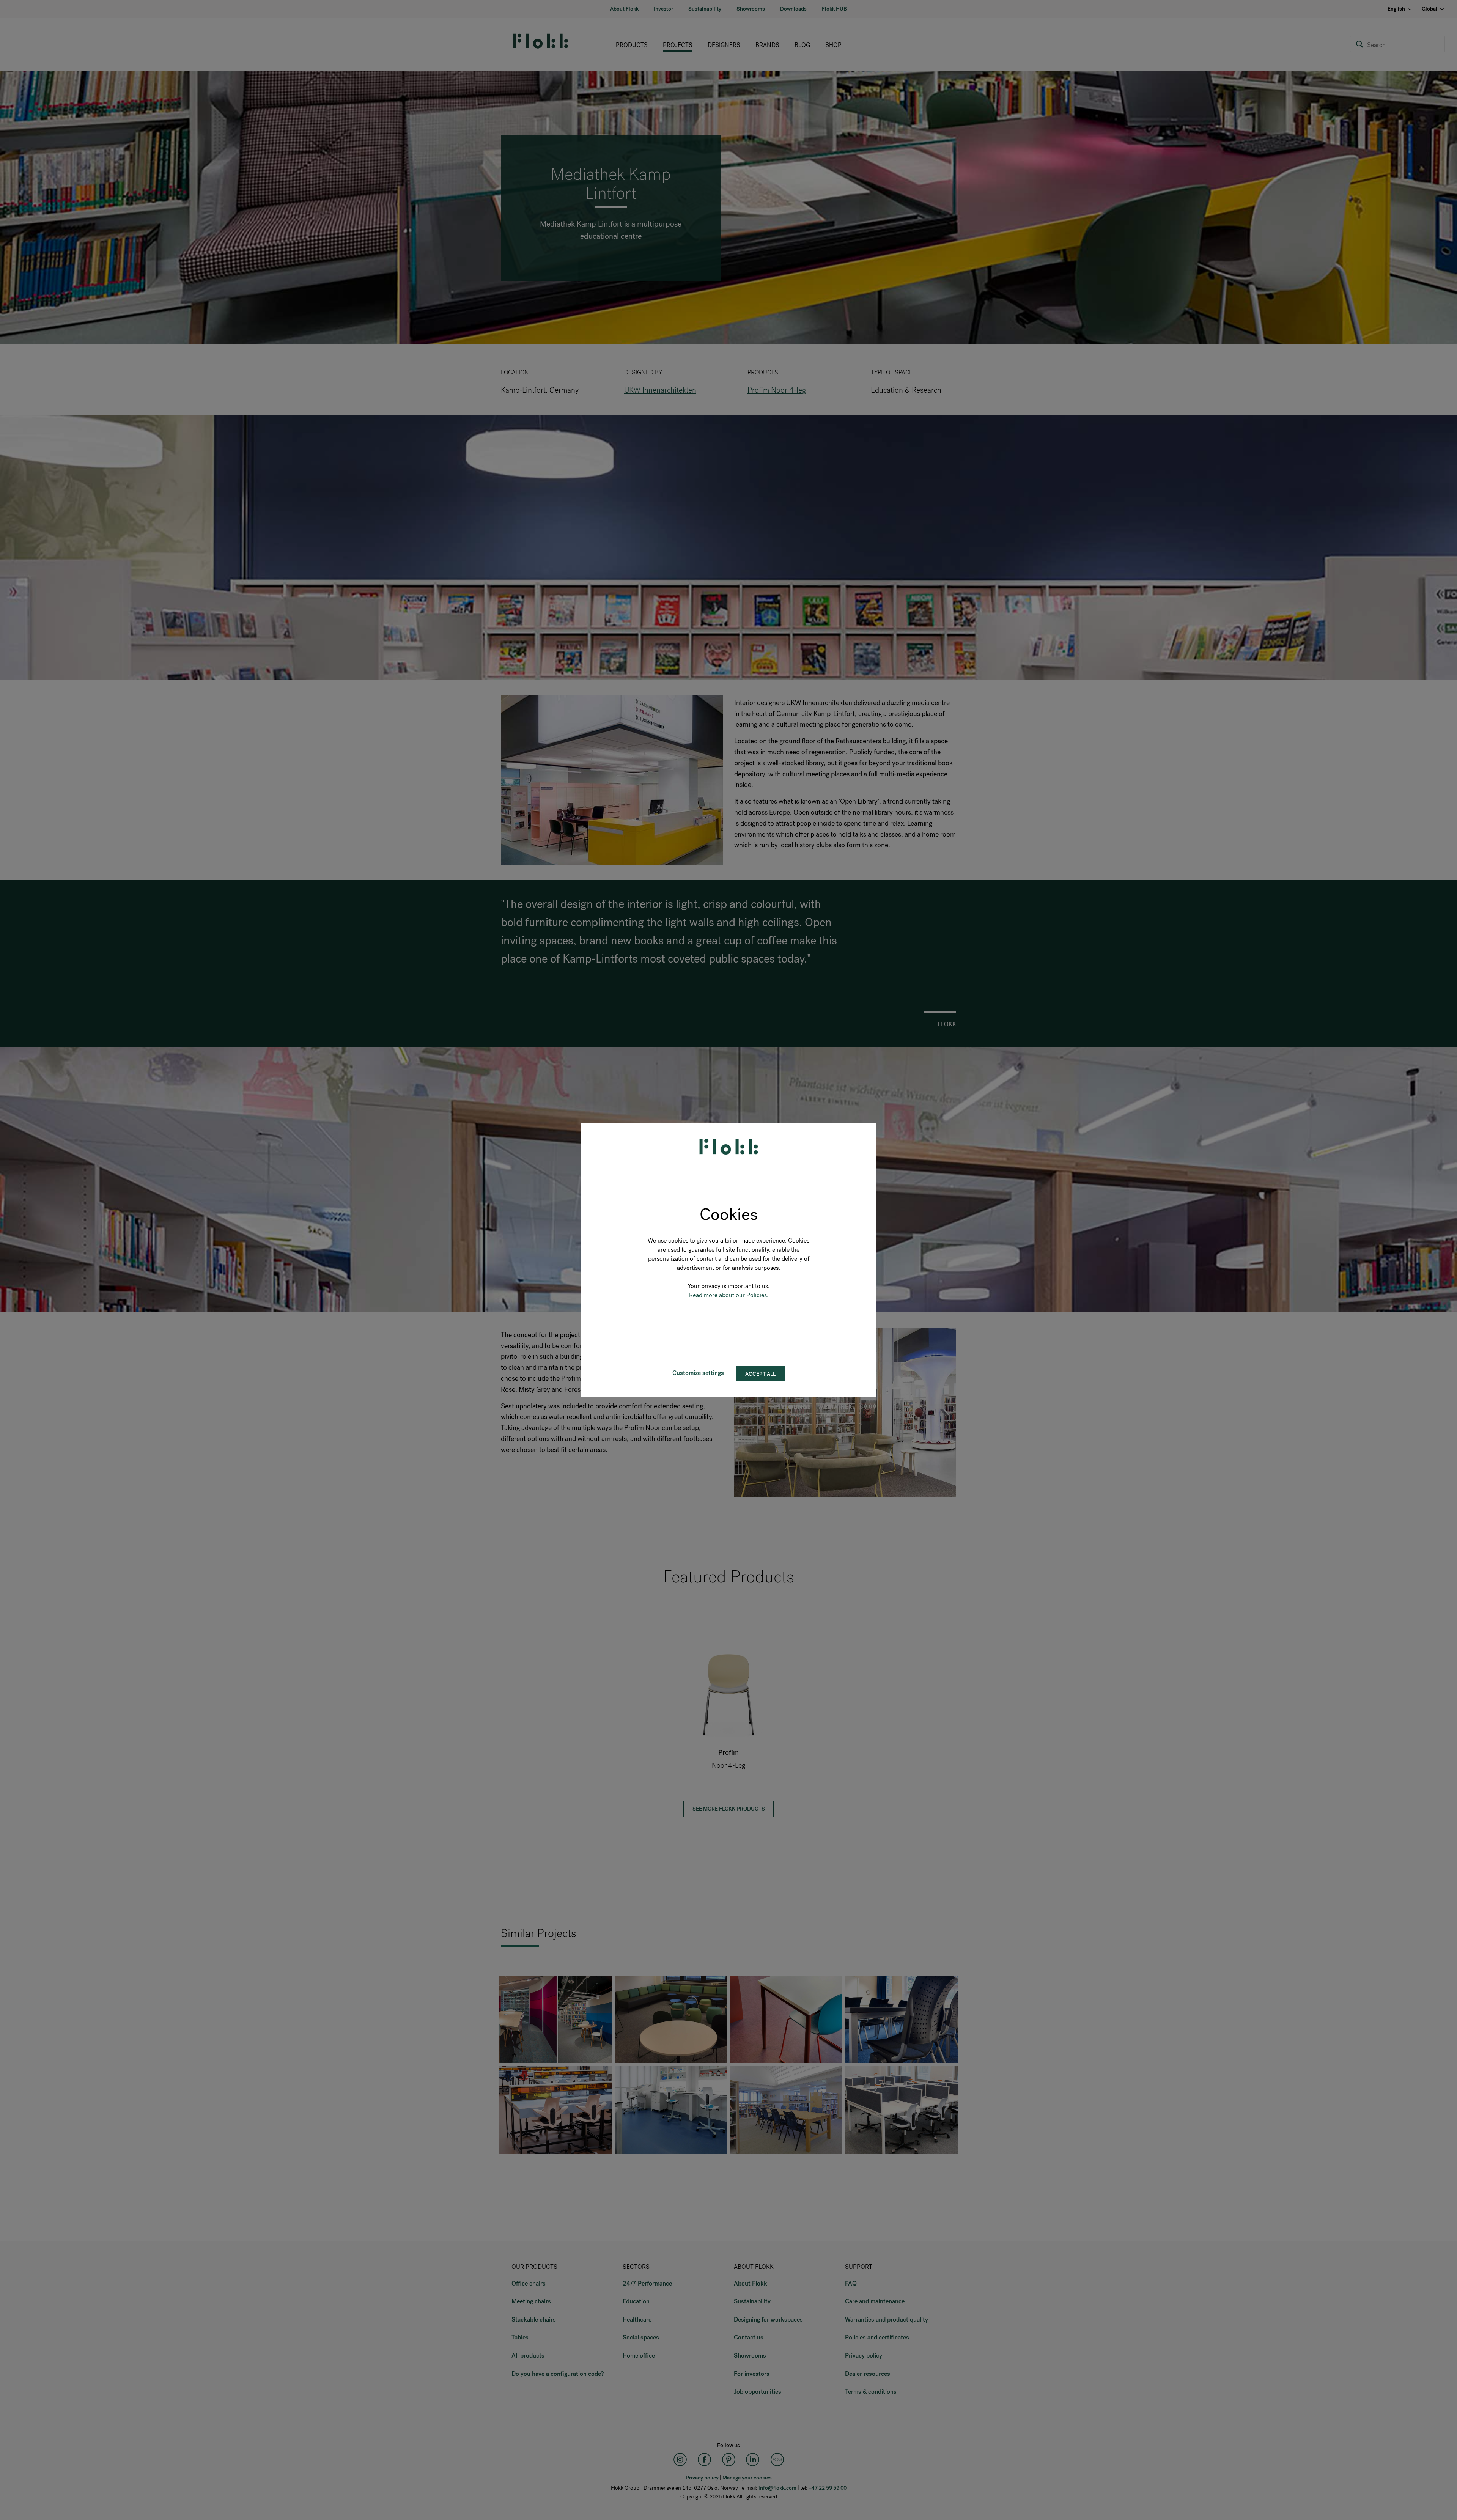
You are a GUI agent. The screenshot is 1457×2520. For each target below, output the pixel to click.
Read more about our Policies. (729, 1295)
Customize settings (698, 1373)
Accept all (760, 1374)
